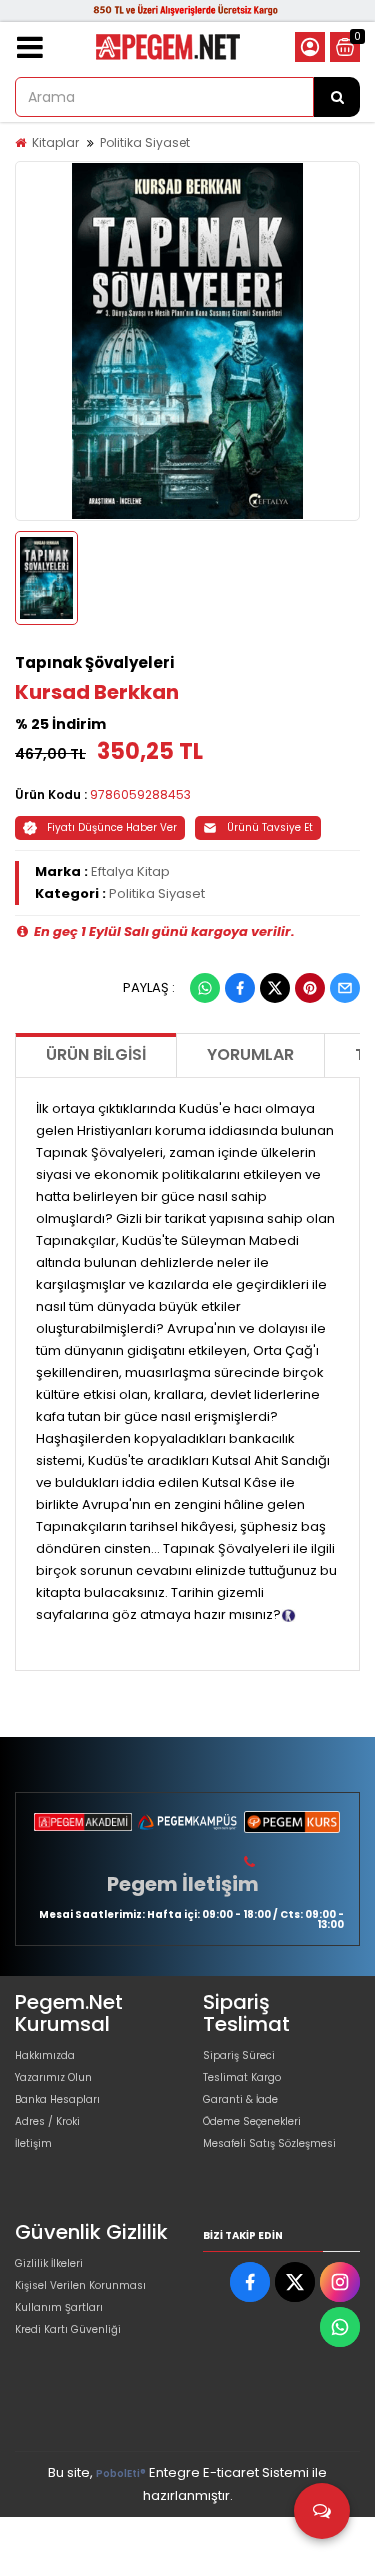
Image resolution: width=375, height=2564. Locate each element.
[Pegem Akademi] (83, 1822)
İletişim (33, 2143)
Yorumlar (250, 1054)
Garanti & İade (240, 2099)
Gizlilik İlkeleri (49, 2263)
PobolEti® (121, 2473)
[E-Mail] (345, 988)
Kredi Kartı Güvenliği (68, 2329)
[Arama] (337, 97)
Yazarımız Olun (53, 2077)
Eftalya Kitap (130, 871)
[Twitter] (275, 988)
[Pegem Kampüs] (187, 1822)
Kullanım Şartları (59, 2307)
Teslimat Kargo (242, 2077)
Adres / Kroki (47, 2121)
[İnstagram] (340, 2282)
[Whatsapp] (205, 988)
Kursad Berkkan (97, 692)
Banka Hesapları (57, 2099)
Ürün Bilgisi (96, 1054)
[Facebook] (240, 988)
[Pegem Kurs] (292, 1822)
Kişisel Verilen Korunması (80, 2285)
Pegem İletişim (183, 1884)
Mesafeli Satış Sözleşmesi (269, 2143)
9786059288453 (140, 794)
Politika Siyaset (145, 142)
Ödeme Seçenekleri (252, 2121)
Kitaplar (55, 142)
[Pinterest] (310, 988)
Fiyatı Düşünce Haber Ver (112, 827)
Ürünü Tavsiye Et (270, 827)
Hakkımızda (45, 2055)
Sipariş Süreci (239, 2055)
